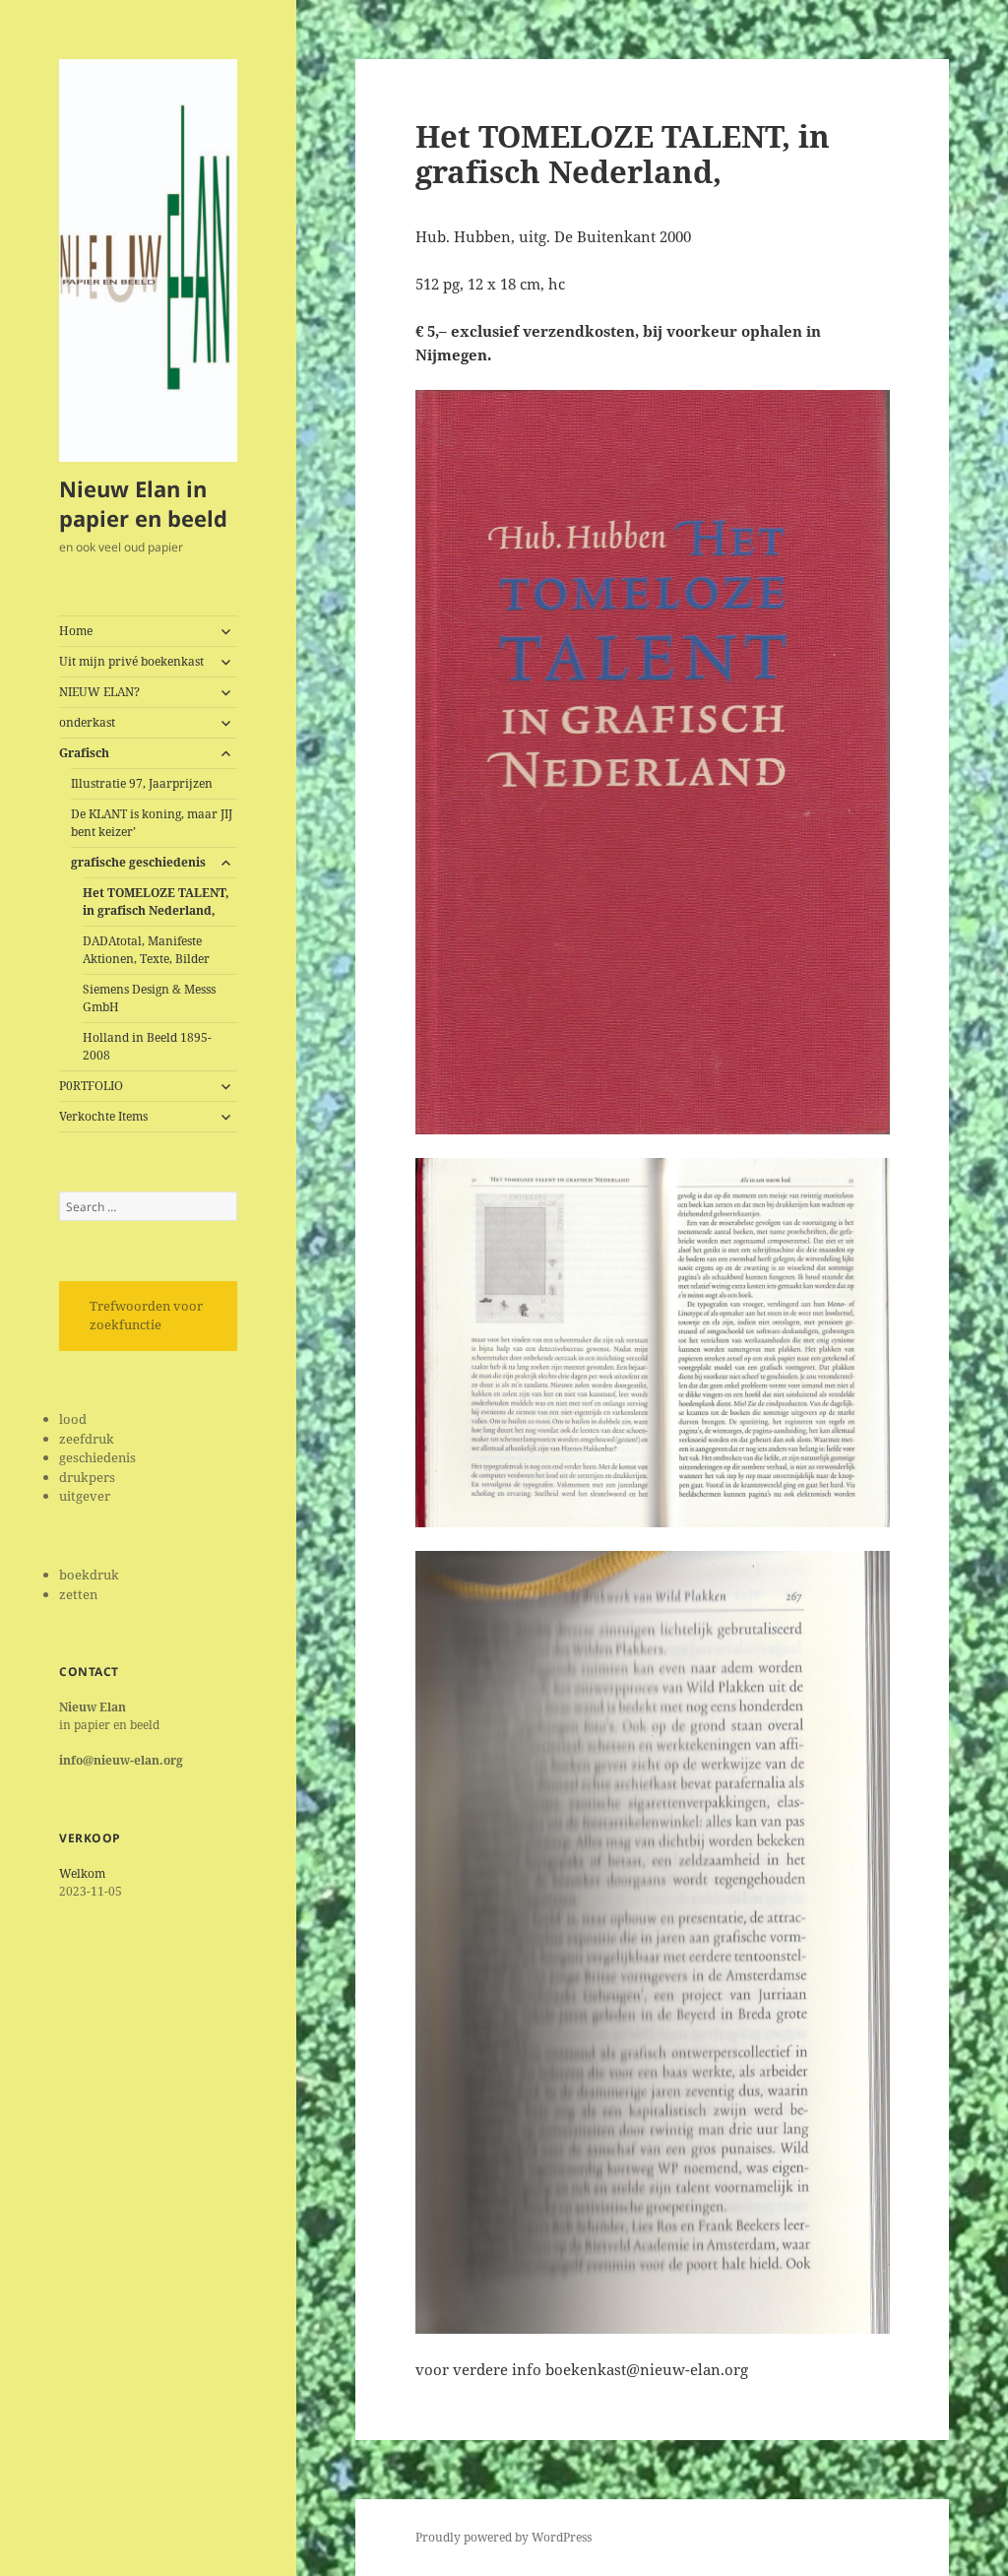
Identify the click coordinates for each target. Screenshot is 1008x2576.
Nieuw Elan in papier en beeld (143, 503)
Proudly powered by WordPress (504, 2537)
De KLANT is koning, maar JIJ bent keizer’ (152, 823)
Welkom (82, 1873)
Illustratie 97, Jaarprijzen (142, 783)
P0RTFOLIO (91, 1086)
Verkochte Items (103, 1116)
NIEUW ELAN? (99, 692)
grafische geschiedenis (138, 862)
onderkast (87, 722)
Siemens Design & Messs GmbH (149, 998)
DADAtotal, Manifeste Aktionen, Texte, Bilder (146, 950)
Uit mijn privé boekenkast (131, 661)
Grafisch (84, 753)
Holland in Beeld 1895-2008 (147, 1046)
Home (76, 631)
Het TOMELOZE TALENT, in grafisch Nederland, (156, 902)
